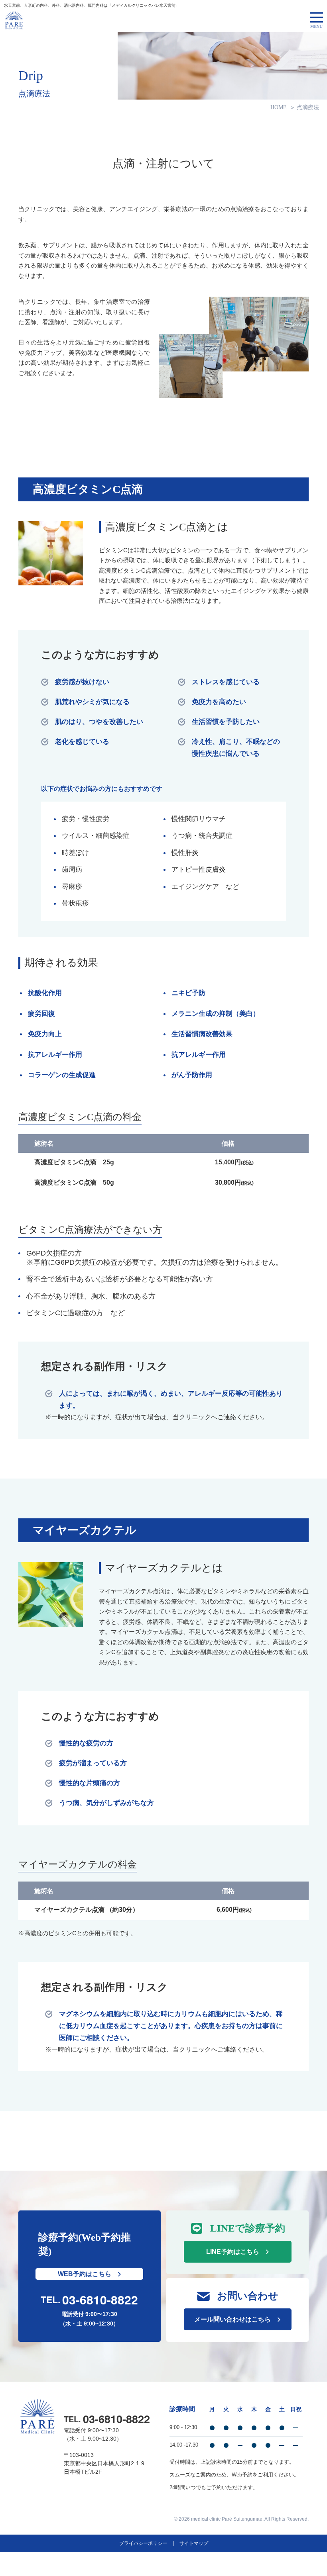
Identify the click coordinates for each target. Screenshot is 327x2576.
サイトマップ (194, 2543)
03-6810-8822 (100, 2300)
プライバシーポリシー (143, 2543)
